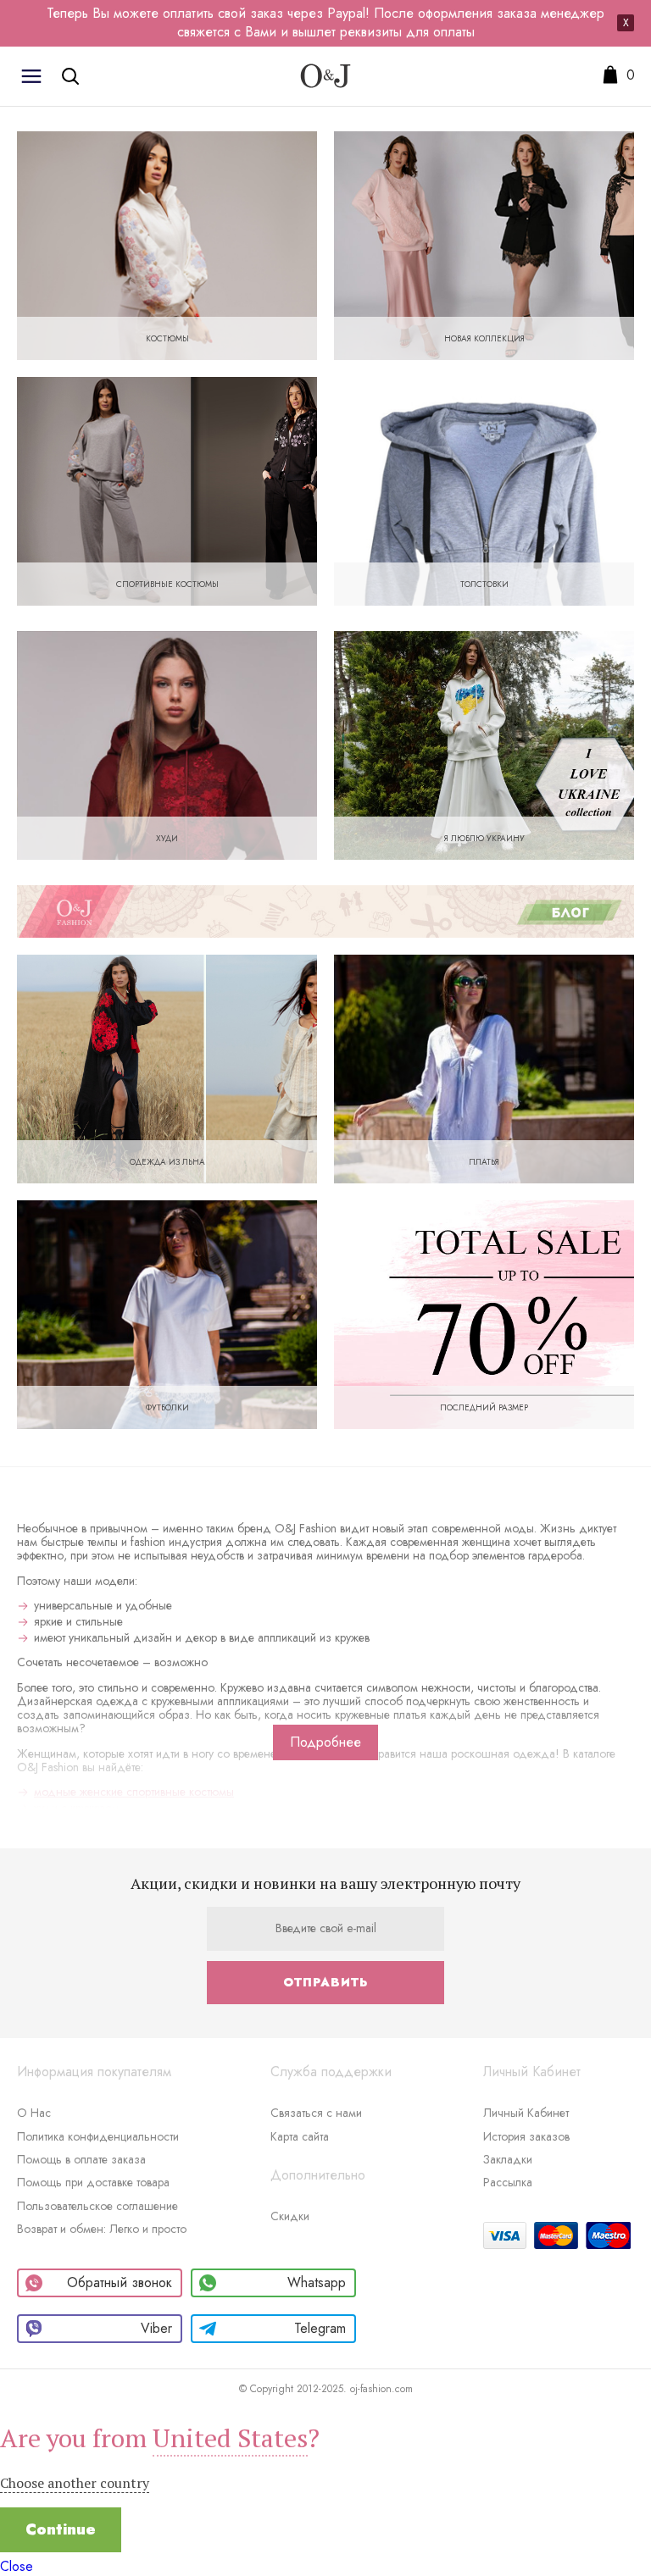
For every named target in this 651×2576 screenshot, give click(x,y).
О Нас (34, 2113)
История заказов (526, 2136)
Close (17, 2566)
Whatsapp (317, 2282)
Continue (61, 2529)
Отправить (325, 1982)
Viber (156, 2328)
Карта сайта (300, 2136)
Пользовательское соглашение (97, 2206)
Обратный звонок (120, 2282)
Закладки (508, 2159)
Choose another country (75, 2483)
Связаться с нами (316, 2113)
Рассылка (508, 2182)
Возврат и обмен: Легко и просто (102, 2229)
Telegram (320, 2328)
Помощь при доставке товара (93, 2182)
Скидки (290, 2216)
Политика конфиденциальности (98, 2136)
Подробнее (325, 1742)
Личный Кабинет (526, 2113)
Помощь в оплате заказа (81, 2159)
